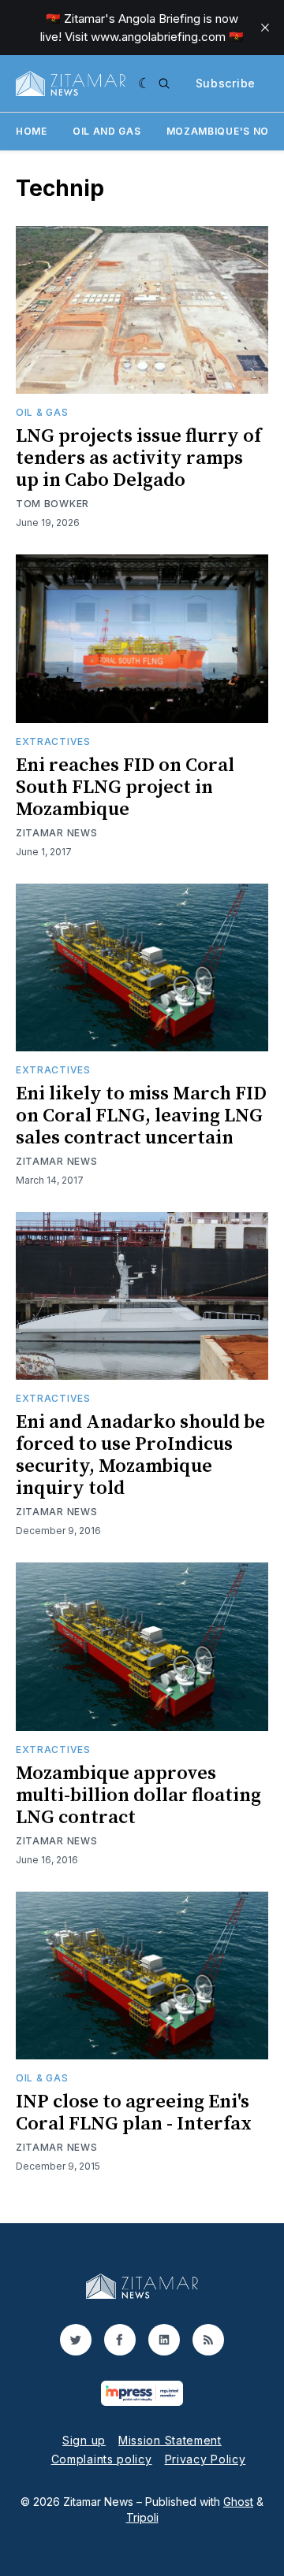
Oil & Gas (42, 412)
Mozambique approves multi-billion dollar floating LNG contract (138, 1796)
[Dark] (145, 83)
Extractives (53, 741)
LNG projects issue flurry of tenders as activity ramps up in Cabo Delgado (138, 458)
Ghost (238, 2502)
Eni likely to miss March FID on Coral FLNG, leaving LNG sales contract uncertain (141, 1116)
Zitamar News (56, 833)
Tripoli (142, 2517)
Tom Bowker (52, 504)
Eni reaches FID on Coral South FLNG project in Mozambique (125, 788)
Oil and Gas (107, 131)
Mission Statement (170, 2440)
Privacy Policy (206, 2459)
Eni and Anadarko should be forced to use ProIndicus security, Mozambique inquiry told (140, 1455)
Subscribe (226, 83)
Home (32, 131)
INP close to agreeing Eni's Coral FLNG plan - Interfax (134, 2113)
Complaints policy (102, 2459)
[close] (265, 28)
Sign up (84, 2440)
